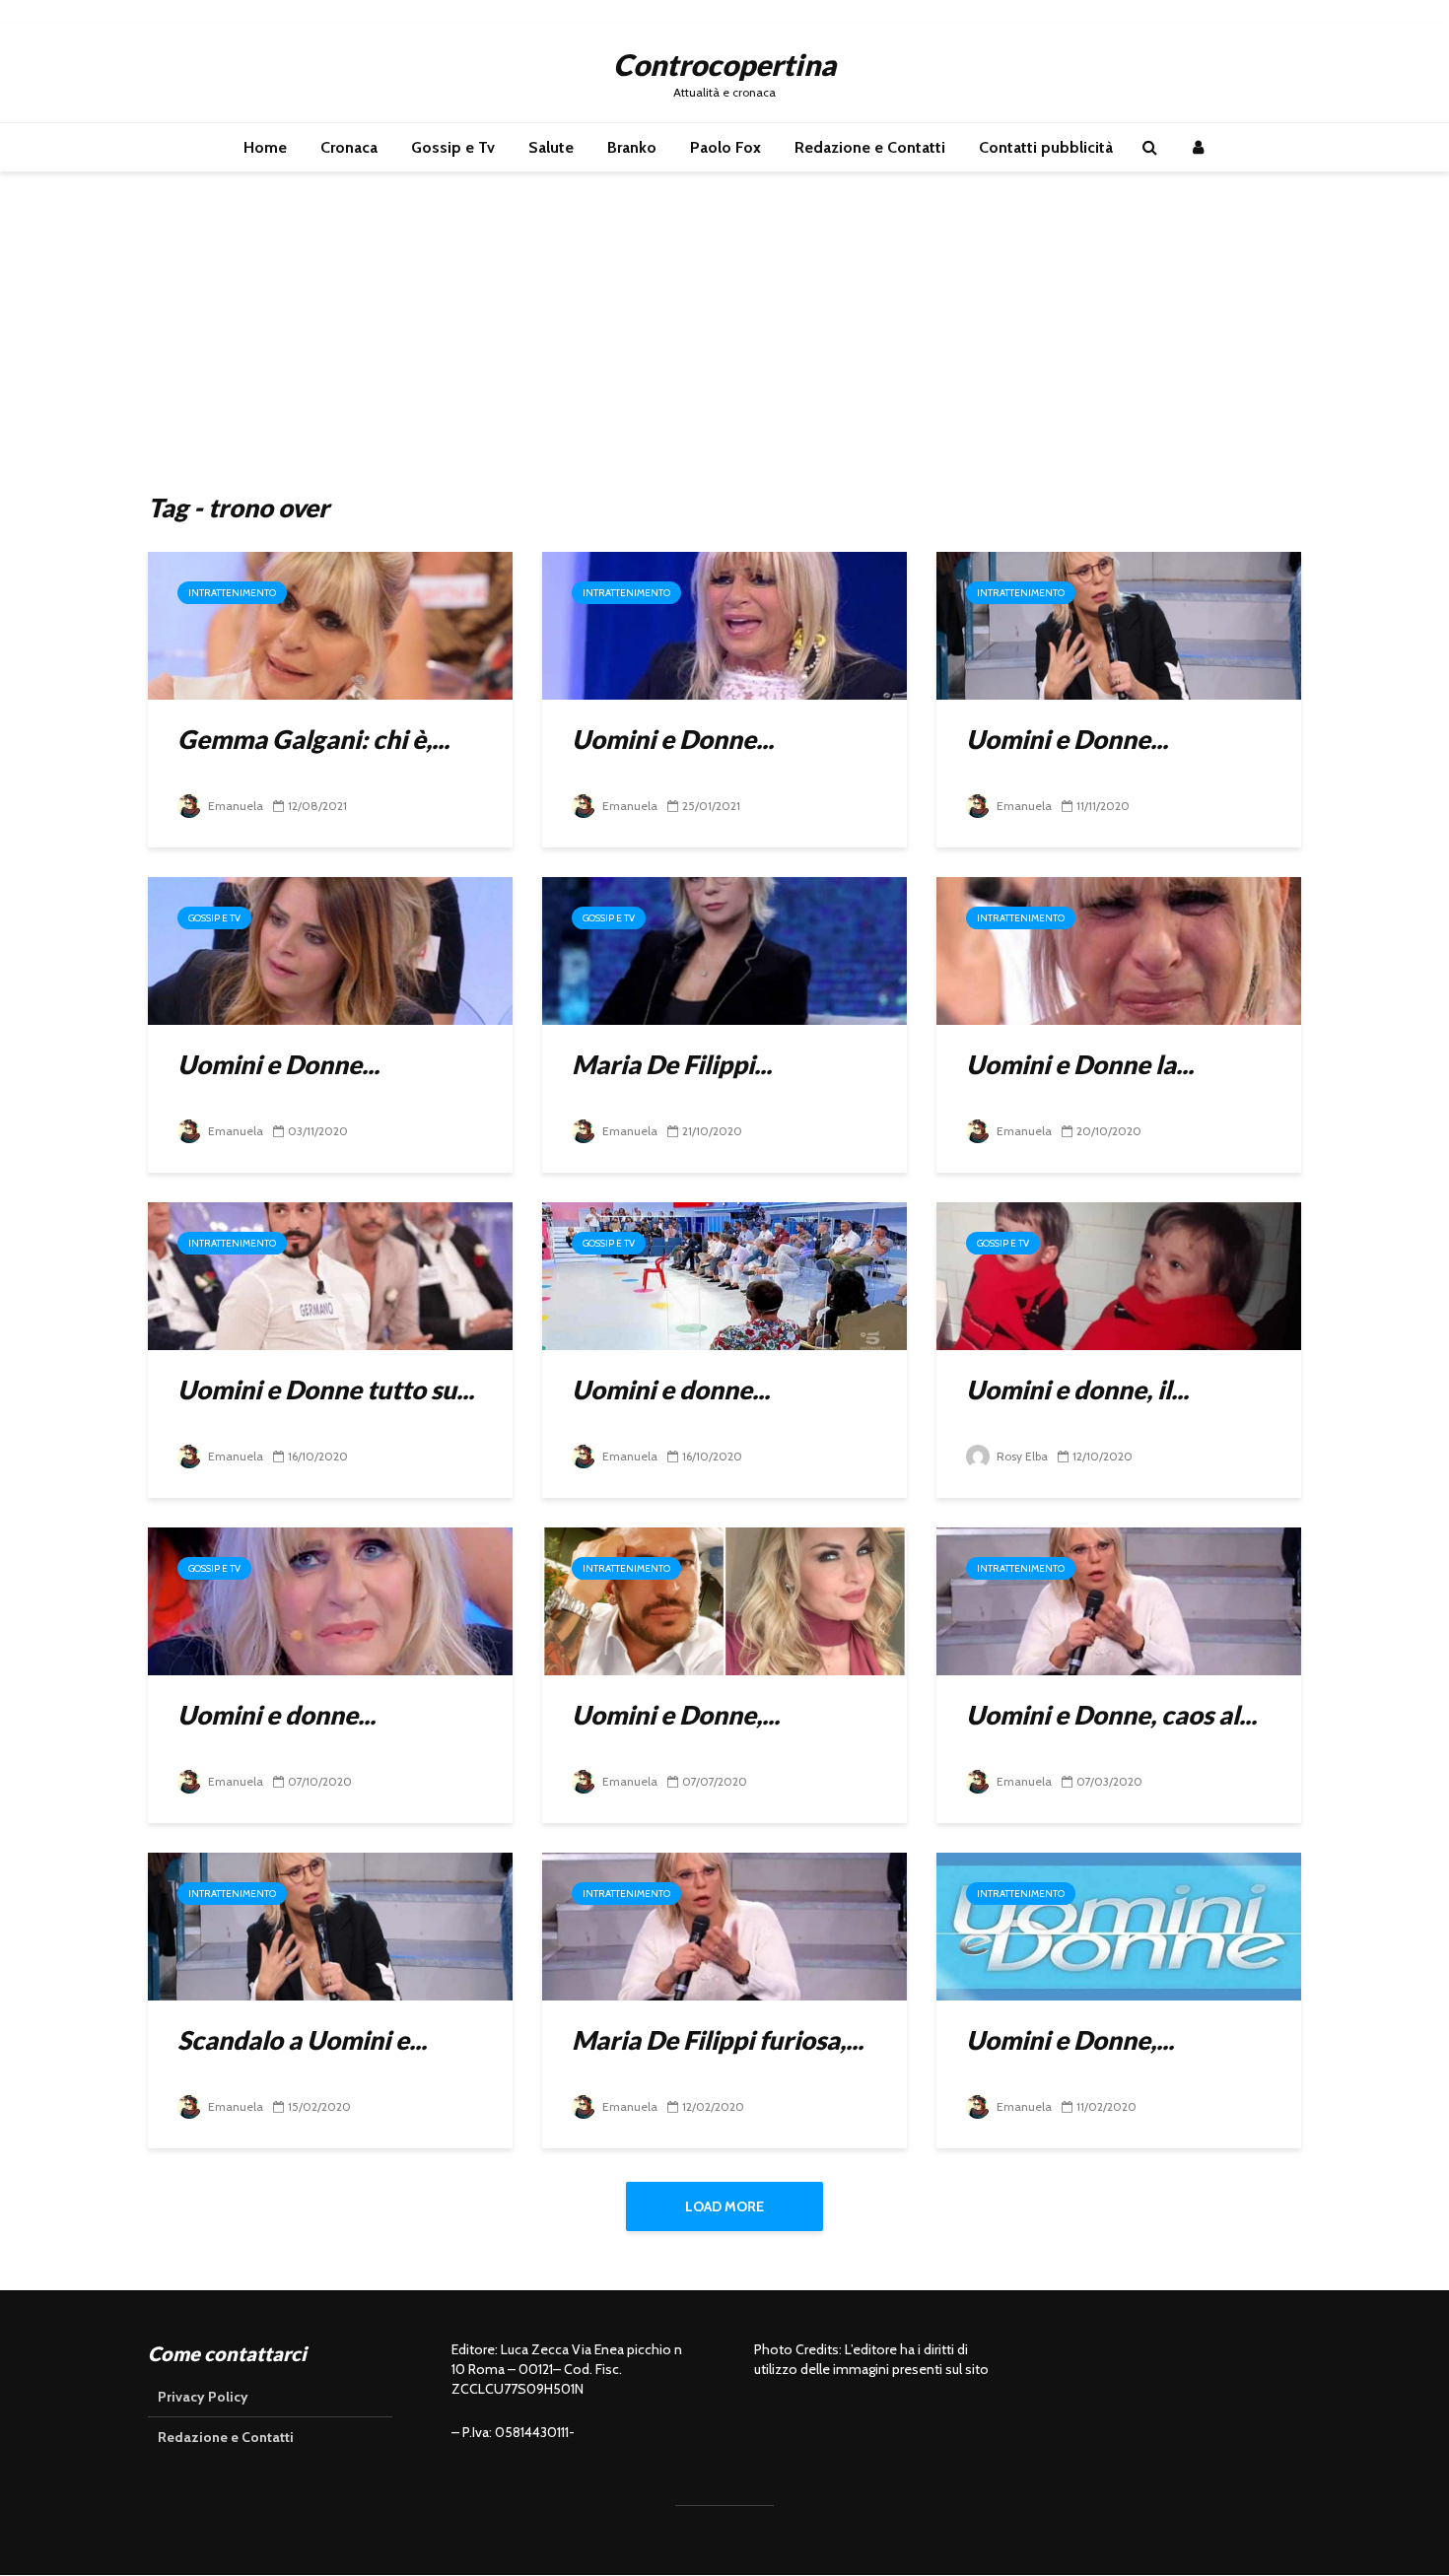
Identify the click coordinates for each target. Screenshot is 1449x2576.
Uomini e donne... (671, 1390)
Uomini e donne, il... (1077, 1390)
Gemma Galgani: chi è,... (313, 739)
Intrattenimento (232, 593)
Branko (632, 147)
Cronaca (349, 147)
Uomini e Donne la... (1080, 1064)
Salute (551, 147)
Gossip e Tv (453, 147)
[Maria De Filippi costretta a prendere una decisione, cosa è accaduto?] (724, 949)
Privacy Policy (203, 2397)
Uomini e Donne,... (676, 1715)
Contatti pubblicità (1046, 147)
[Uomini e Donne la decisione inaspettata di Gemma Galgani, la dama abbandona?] (1119, 949)
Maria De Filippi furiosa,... (718, 2040)
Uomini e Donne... (673, 739)
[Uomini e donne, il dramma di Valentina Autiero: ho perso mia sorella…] (1119, 1275)
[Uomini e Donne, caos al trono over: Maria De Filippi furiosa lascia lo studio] (1119, 1600)
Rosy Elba (1021, 1456)
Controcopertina (724, 64)
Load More (724, 2206)
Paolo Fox (725, 147)
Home (265, 147)
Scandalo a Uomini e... (302, 2040)
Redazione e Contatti (870, 147)
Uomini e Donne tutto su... (326, 1390)
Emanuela (234, 806)
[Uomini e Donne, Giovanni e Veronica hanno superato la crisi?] (724, 1600)
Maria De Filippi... (672, 1064)
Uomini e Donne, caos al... (1111, 1715)
